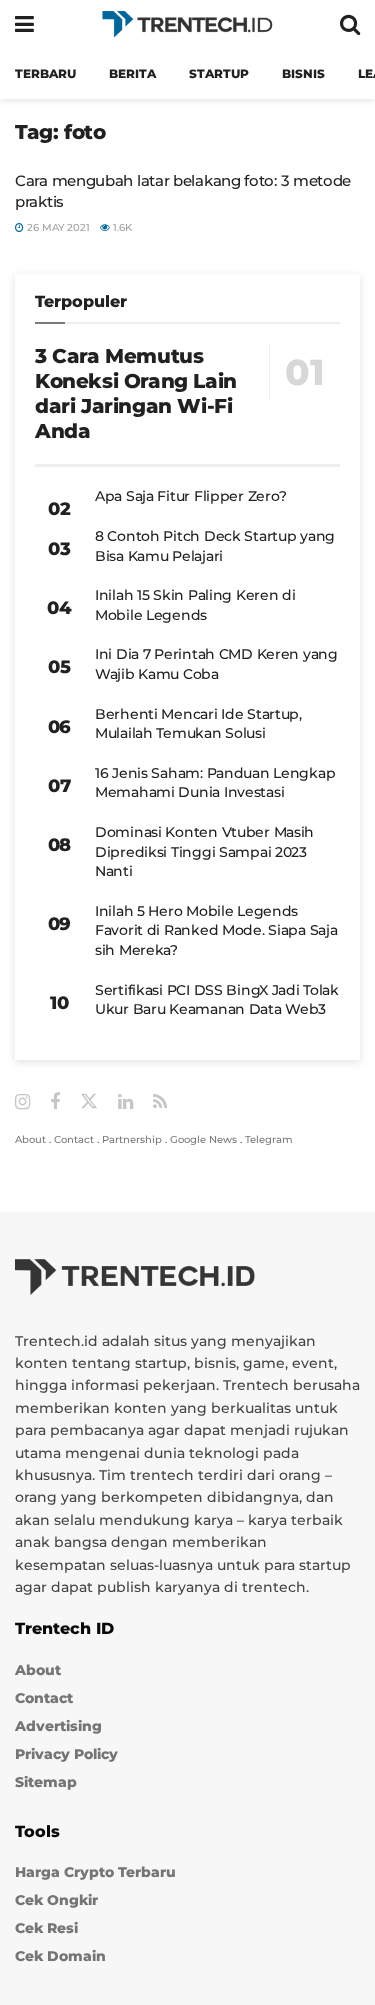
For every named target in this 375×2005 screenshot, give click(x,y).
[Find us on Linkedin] (125, 1102)
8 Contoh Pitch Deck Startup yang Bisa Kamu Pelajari (215, 546)
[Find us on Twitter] (89, 1102)
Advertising (58, 1726)
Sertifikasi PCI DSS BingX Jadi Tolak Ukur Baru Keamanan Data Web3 (217, 1000)
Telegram (269, 1139)
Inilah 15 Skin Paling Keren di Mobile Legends (195, 605)
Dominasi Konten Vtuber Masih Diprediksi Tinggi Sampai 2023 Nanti (204, 851)
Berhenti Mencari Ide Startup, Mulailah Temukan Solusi (198, 724)
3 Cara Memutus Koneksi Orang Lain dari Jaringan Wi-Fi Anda (136, 393)
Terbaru (45, 73)
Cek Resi (46, 1928)
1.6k (121, 227)
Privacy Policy (66, 1754)
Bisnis (303, 73)
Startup (219, 73)
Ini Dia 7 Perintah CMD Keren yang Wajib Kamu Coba (216, 664)
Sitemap (46, 1782)
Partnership (132, 1139)
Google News (203, 1139)
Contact (74, 1139)
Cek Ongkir (56, 1900)
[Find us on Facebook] (55, 1102)
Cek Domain (60, 1956)
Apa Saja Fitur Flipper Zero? (191, 496)
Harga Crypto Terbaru (95, 1872)
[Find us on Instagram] (22, 1102)
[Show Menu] (24, 24)
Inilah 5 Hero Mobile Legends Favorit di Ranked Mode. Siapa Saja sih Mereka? (216, 930)
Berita (132, 73)
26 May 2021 (57, 227)
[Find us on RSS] (160, 1102)
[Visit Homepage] (187, 24)
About (30, 1139)
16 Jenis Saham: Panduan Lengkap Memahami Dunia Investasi (215, 783)
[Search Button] (350, 24)
